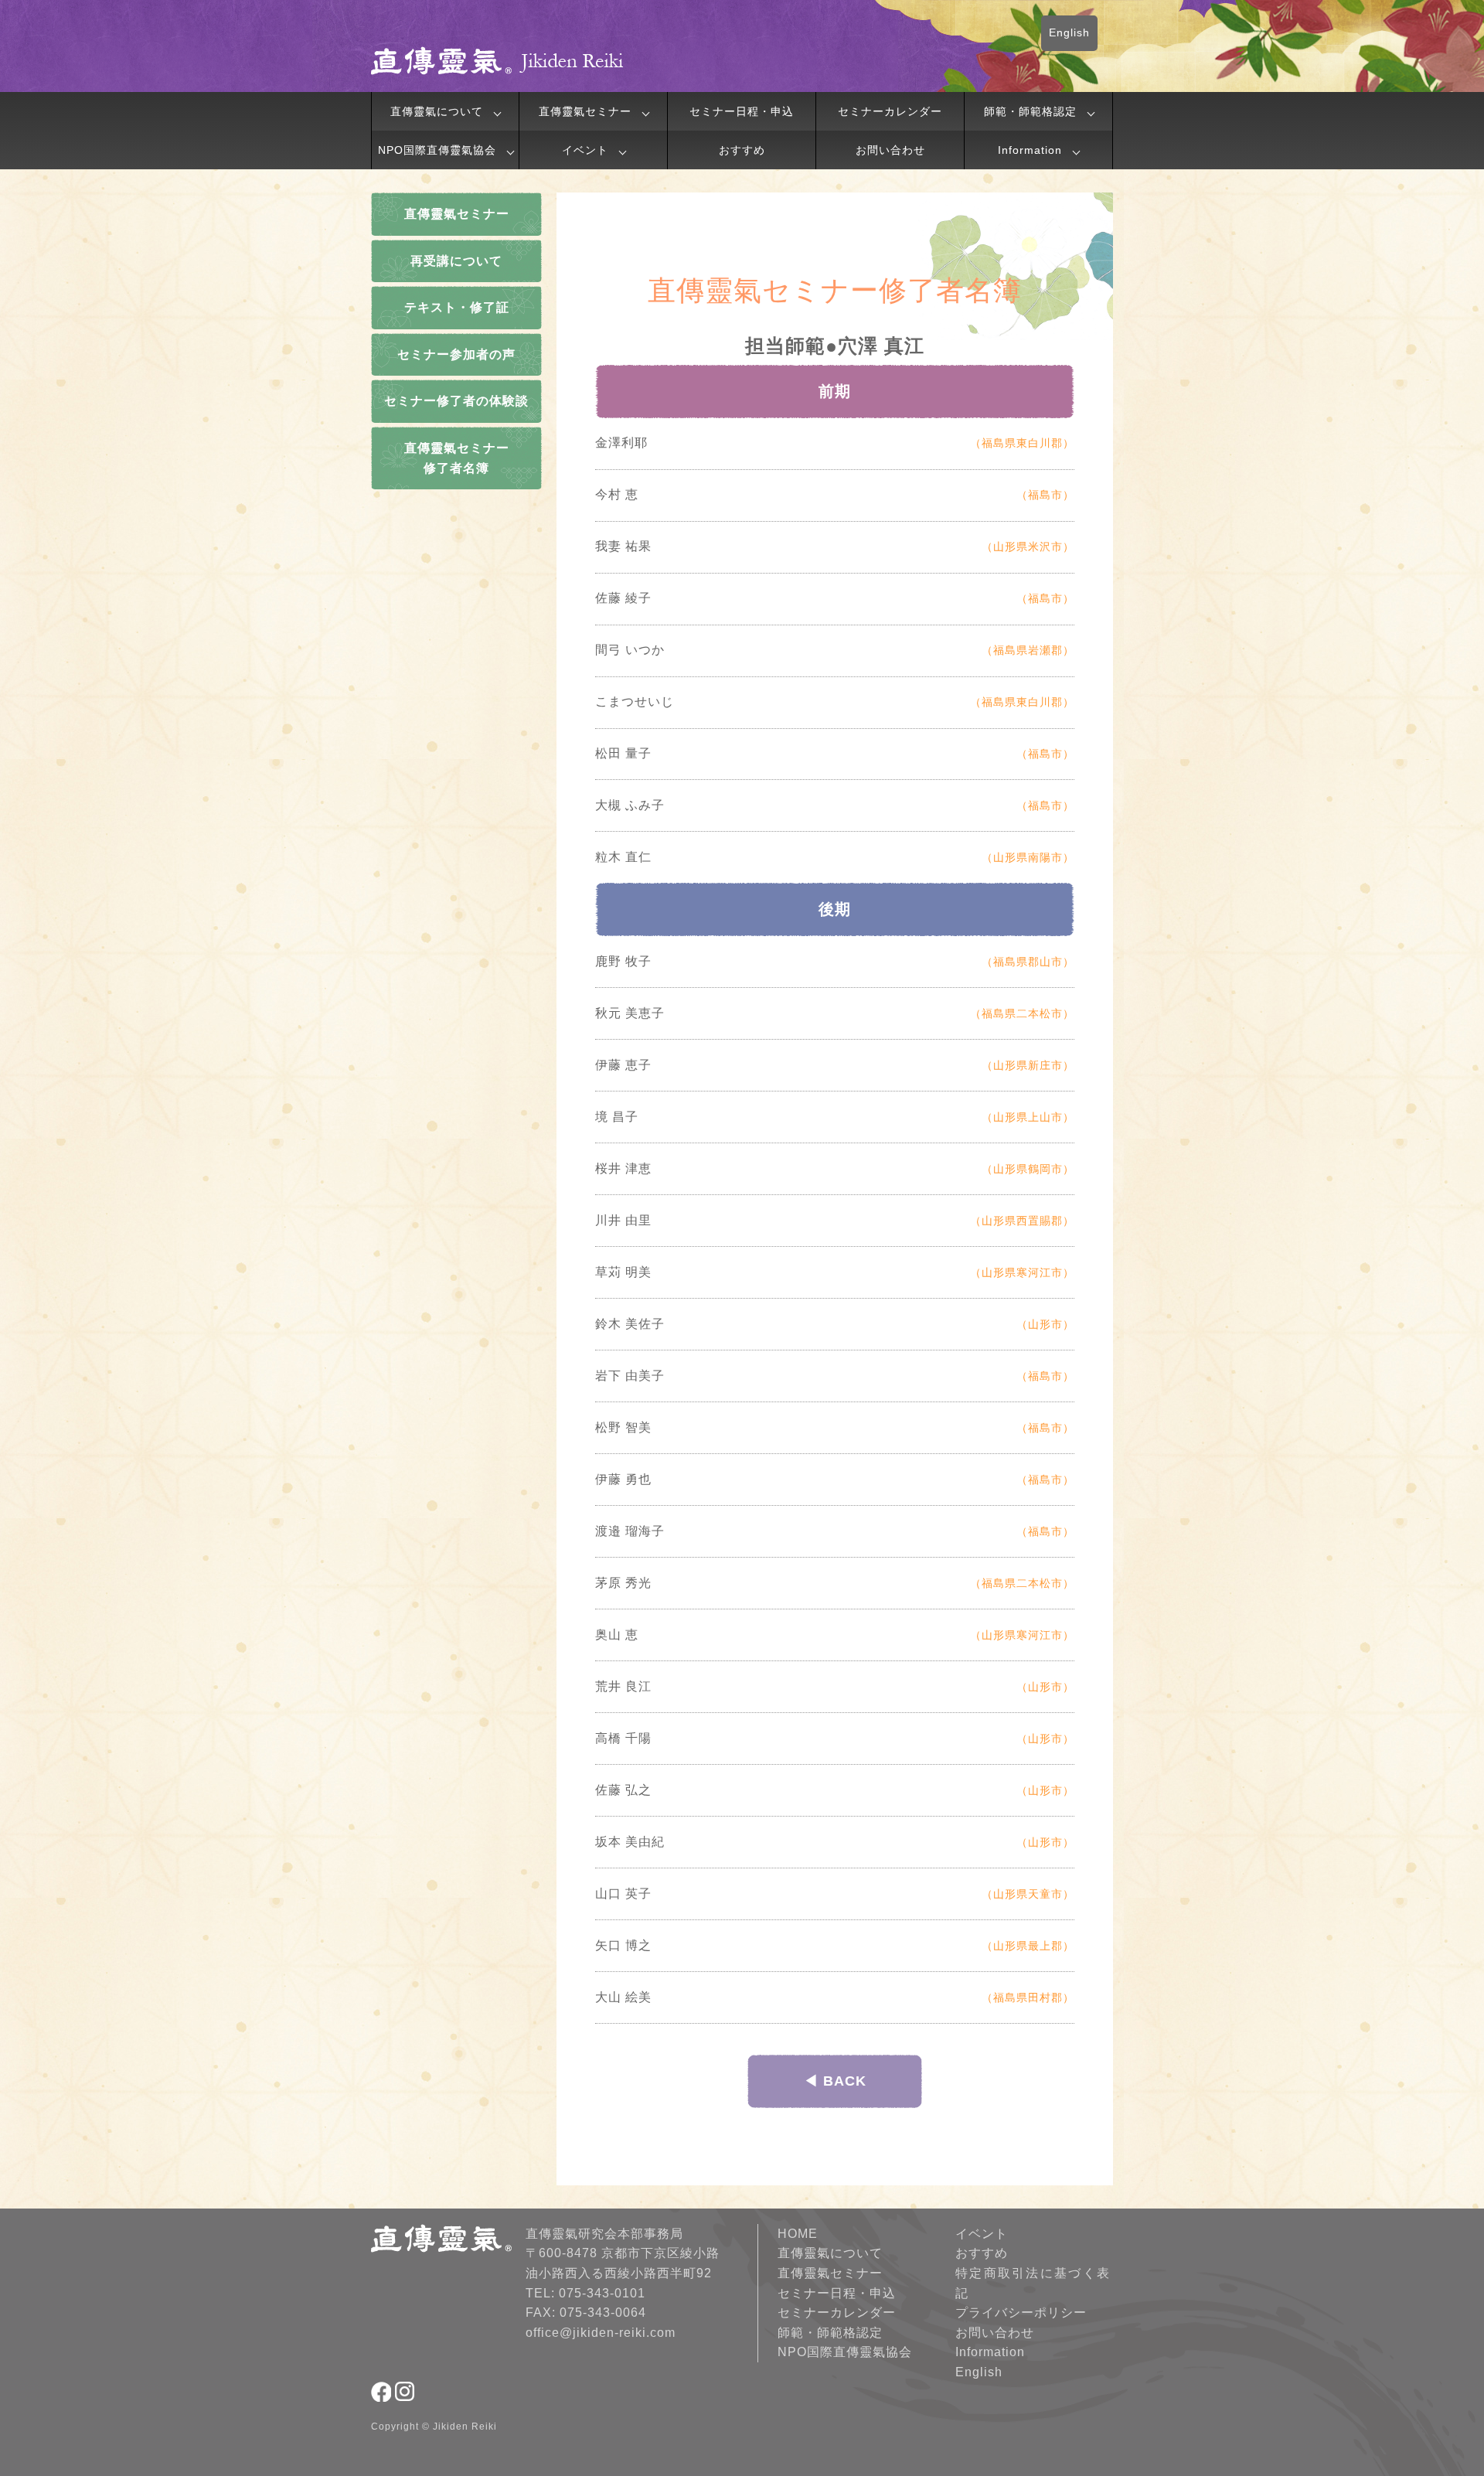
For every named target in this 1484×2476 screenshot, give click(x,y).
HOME (798, 2234)
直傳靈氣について (437, 111)
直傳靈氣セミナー (585, 111)
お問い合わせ (890, 150)
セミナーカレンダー (890, 111)
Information (1030, 150)
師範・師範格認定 (1030, 111)
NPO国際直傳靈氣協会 (437, 150)
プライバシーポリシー (1021, 2313)
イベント (585, 150)
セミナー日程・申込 (742, 111)
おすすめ (742, 150)
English (1069, 32)
